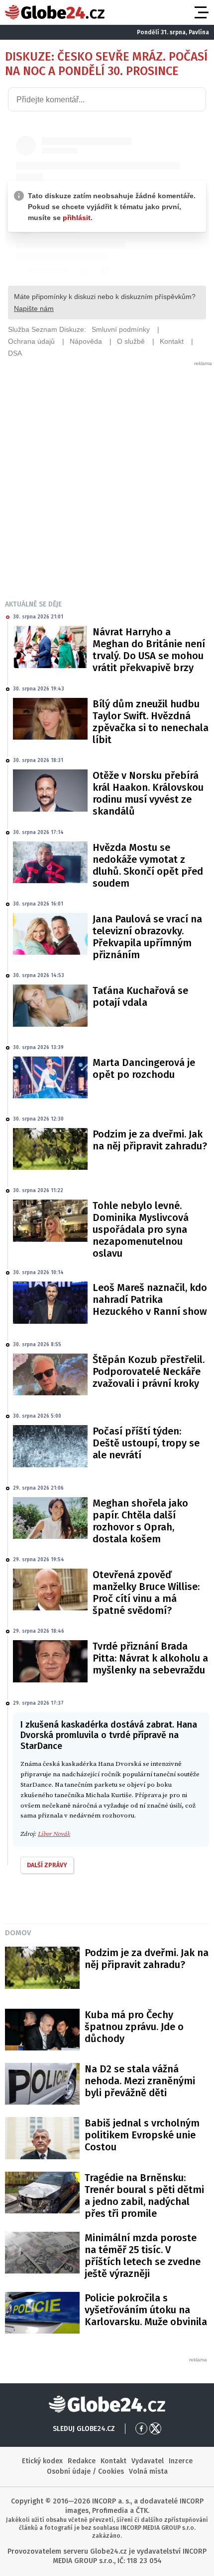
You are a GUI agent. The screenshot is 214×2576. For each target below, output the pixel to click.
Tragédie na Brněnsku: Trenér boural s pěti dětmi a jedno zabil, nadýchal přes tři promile (144, 2196)
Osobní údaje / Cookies (85, 2471)
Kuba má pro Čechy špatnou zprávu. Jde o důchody (134, 2027)
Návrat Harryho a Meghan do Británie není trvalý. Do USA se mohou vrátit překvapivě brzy (149, 650)
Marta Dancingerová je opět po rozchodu (144, 1068)
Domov (18, 1933)
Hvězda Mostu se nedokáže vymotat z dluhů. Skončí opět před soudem (148, 865)
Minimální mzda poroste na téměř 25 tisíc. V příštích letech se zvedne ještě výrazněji (143, 2256)
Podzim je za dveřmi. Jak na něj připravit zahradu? (150, 1140)
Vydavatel (148, 2461)
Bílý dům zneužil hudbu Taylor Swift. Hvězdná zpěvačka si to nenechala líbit (151, 722)
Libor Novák (54, 1834)
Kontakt (113, 2461)
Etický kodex (42, 2461)
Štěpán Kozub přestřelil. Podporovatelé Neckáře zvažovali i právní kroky (149, 1371)
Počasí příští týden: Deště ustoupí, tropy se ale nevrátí (146, 1443)
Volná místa (148, 2471)
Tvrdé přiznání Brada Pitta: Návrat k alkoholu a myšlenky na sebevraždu (150, 1658)
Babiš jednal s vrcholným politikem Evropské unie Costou (142, 2135)
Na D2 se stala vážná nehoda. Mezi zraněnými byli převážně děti (140, 2081)
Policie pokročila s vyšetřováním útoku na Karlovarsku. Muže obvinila (146, 2310)
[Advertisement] (107, 474)
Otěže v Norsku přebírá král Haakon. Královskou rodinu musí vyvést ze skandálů (148, 793)
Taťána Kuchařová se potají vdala (140, 996)
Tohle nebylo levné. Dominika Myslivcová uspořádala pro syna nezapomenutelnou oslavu (141, 1229)
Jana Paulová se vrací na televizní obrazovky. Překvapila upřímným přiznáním (147, 937)
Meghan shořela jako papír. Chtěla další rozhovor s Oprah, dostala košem (140, 1521)
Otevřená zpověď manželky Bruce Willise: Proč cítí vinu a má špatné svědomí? (146, 1592)
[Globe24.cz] (55, 12)
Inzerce (181, 2461)
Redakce (82, 2461)
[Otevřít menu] (201, 12)
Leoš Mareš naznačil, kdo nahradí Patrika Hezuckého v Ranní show (150, 1299)
